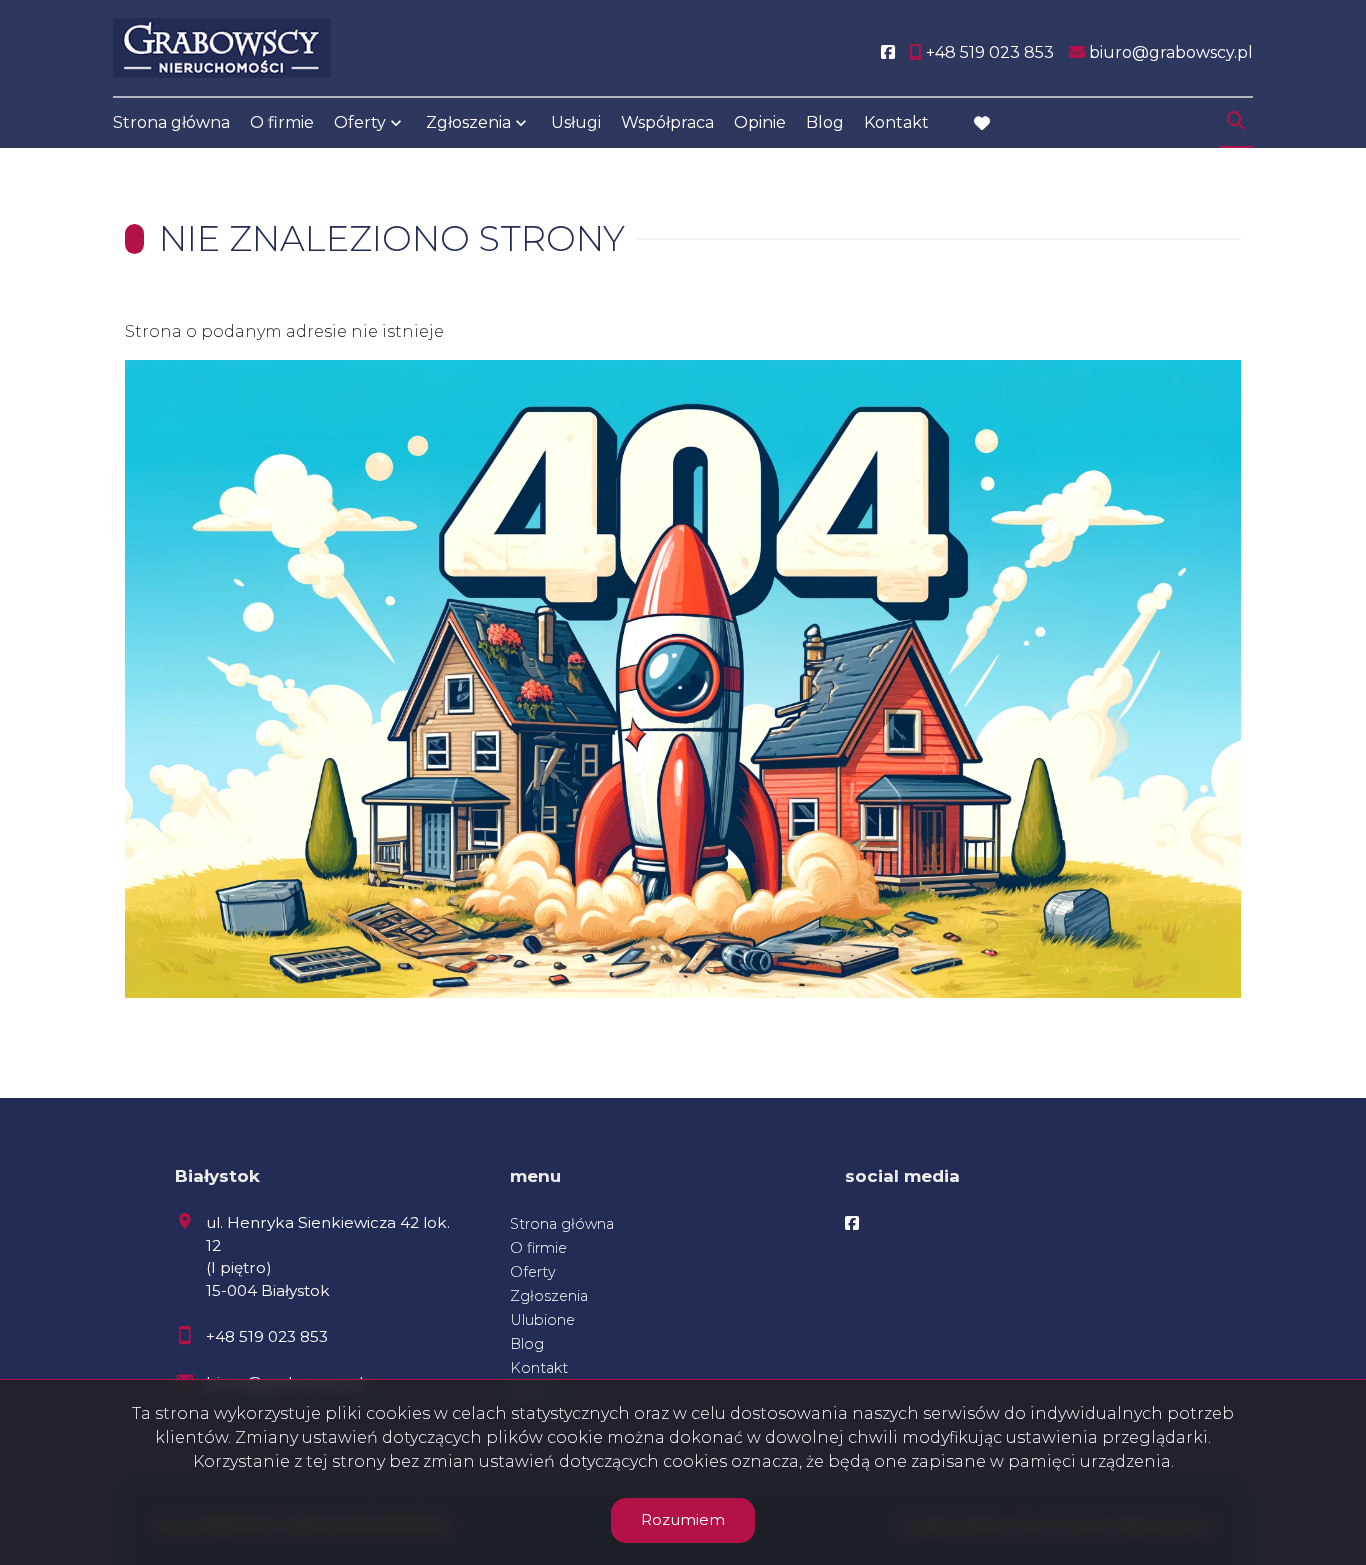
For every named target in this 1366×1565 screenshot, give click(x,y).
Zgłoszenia (549, 1296)
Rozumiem (683, 1519)
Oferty (360, 122)
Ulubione (542, 1320)
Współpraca (667, 122)
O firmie (282, 122)
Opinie (760, 122)
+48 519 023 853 (267, 1336)
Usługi (576, 122)
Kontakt (896, 122)
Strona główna (171, 122)
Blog (825, 122)
